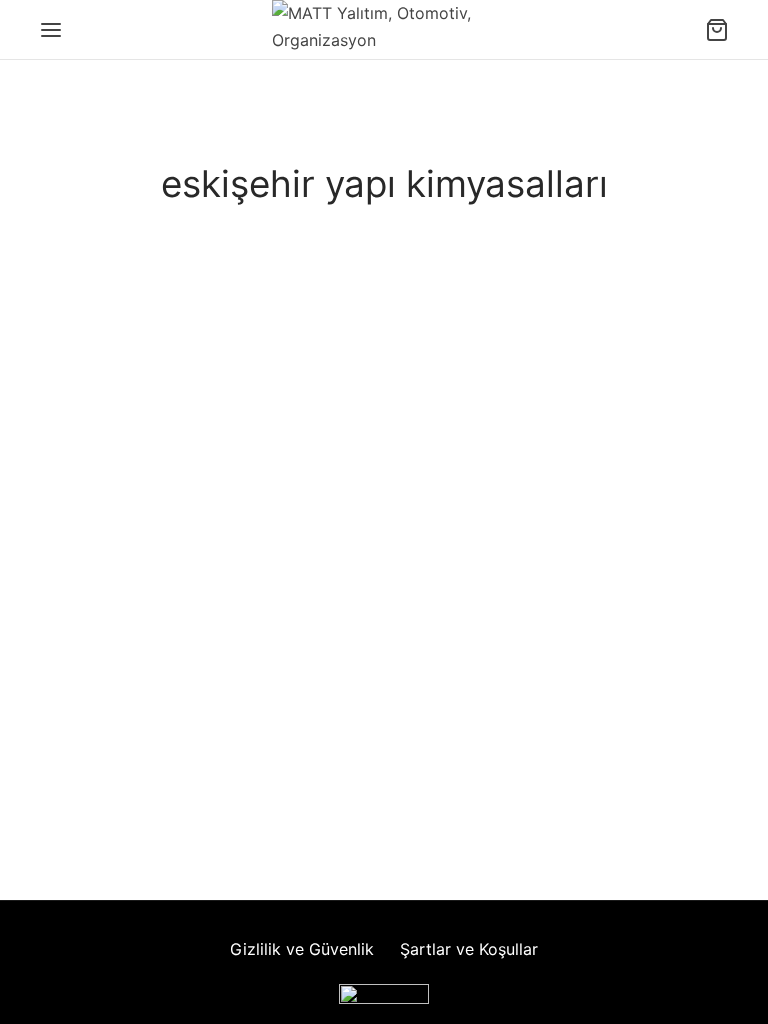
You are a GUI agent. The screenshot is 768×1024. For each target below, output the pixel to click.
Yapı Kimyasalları (153, 371)
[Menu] (51, 30)
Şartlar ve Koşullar (469, 949)
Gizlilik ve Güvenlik (302, 949)
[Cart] (717, 30)
